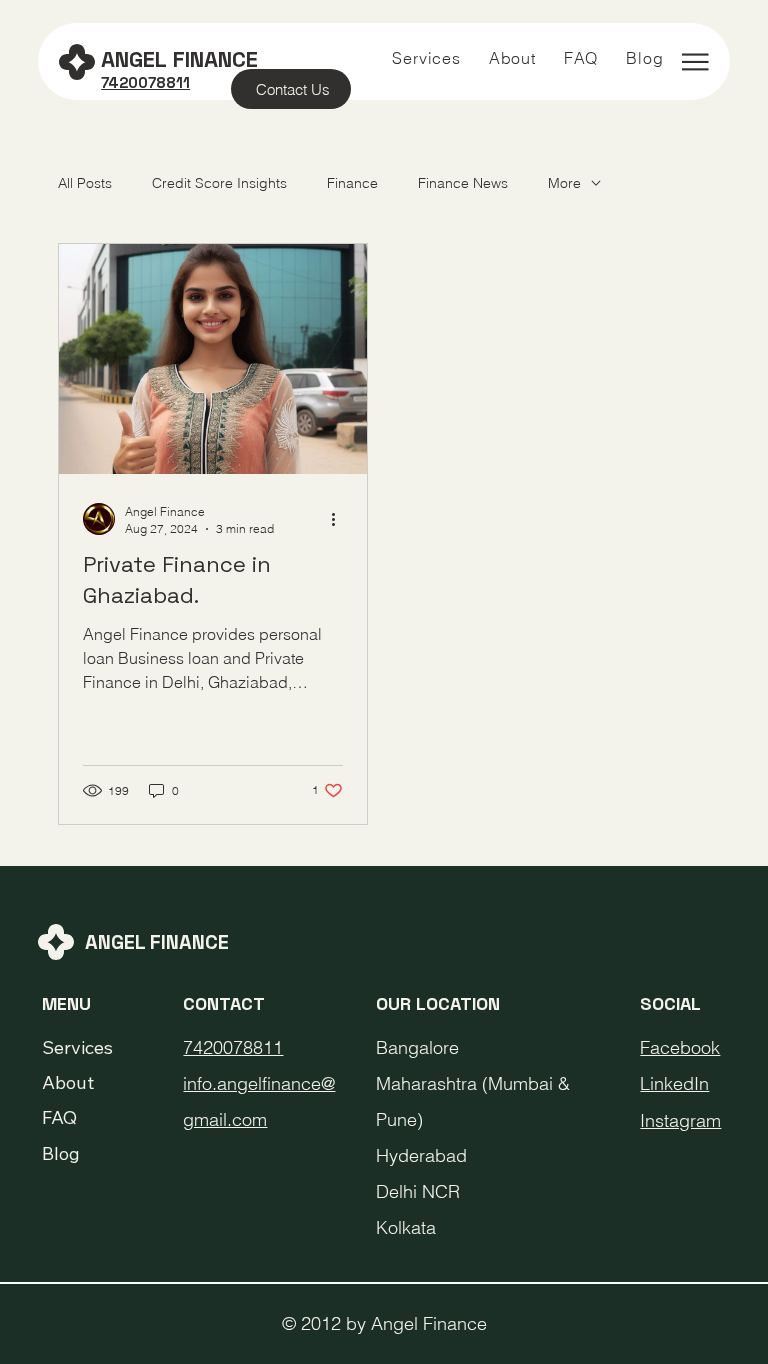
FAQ (59, 1117)
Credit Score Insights (219, 183)
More (564, 183)
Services (77, 1047)
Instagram (680, 1120)
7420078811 (233, 1047)
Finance (352, 183)
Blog (61, 1153)
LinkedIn (674, 1083)
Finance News (463, 183)
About (68, 1082)
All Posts (85, 183)
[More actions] (340, 519)
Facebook (680, 1047)
